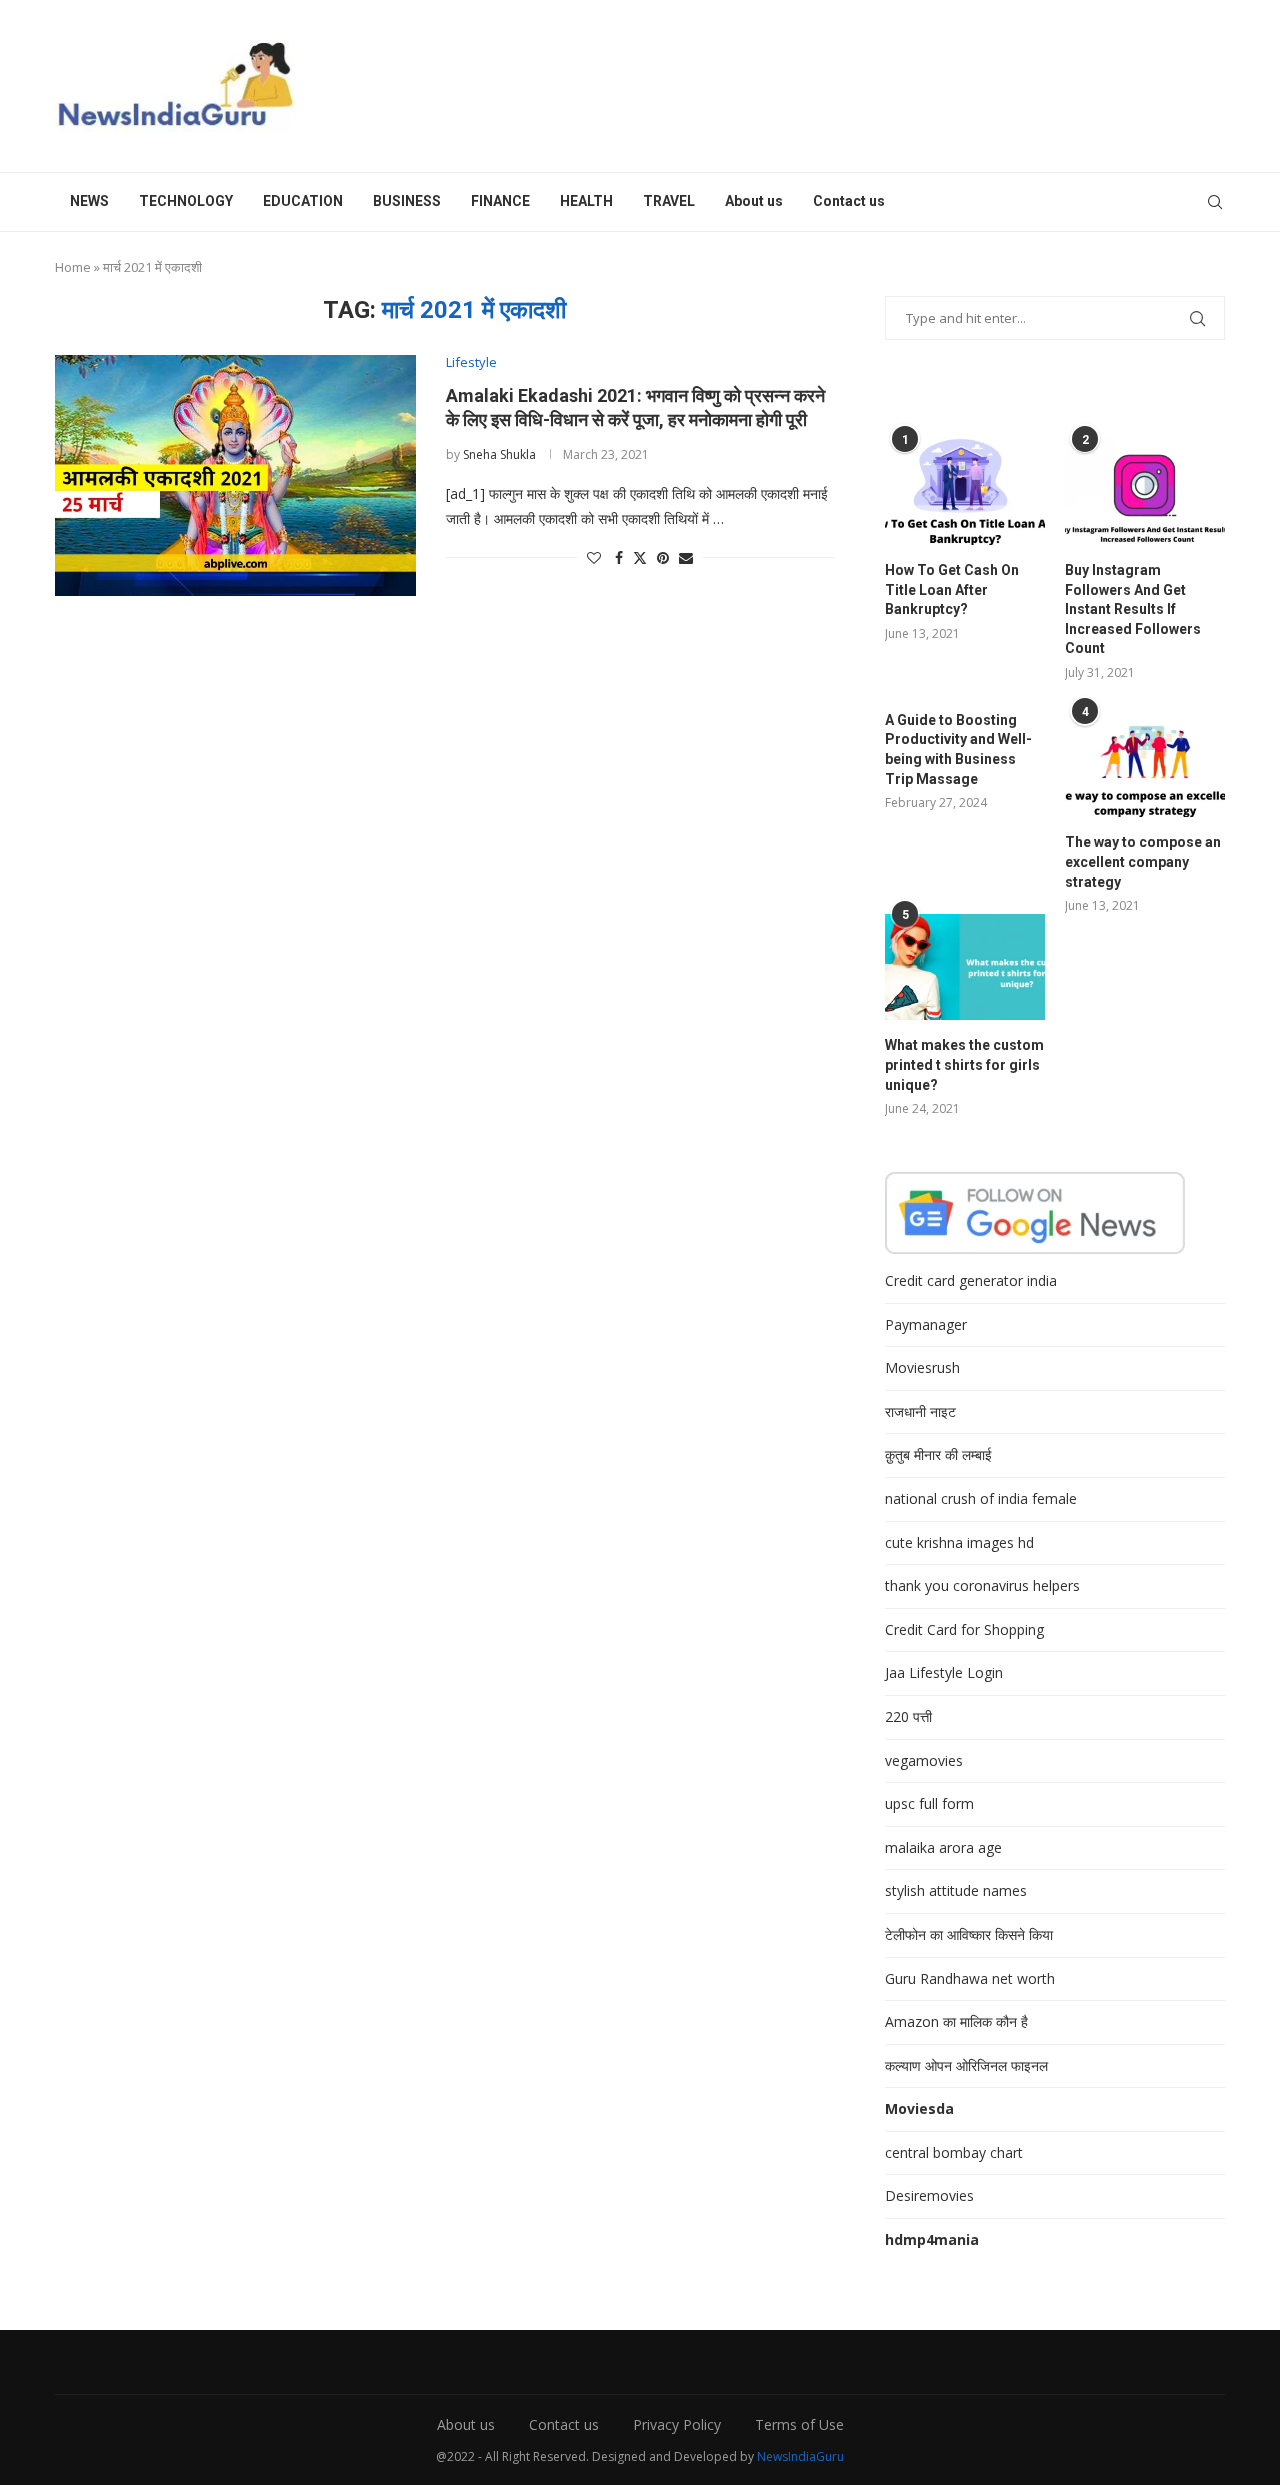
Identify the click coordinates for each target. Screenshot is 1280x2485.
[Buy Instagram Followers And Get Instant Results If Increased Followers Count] (1145, 491)
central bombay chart (954, 2152)
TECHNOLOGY (186, 201)
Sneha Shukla (499, 454)
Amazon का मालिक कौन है (956, 2021)
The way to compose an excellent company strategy (1143, 861)
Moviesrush (922, 1367)
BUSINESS (407, 201)
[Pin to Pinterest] (663, 557)
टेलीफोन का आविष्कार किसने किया (969, 1934)
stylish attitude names (956, 1890)
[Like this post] (594, 557)
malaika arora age (943, 1847)
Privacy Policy (677, 2424)
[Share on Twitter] (640, 557)
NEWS (89, 201)
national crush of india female (981, 1498)
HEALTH (586, 201)
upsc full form (929, 1803)
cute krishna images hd (959, 1542)
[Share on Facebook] (619, 557)
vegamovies (924, 1760)
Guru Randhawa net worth (970, 1978)
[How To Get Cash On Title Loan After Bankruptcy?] (965, 491)
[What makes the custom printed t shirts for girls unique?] (965, 967)
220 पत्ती (908, 1716)
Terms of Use (799, 2424)
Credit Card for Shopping (964, 1629)
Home (73, 267)
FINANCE (500, 201)
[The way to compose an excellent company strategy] (1145, 764)
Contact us (849, 201)
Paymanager (926, 1324)
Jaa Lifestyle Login (944, 1672)
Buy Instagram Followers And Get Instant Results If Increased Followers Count (1133, 609)
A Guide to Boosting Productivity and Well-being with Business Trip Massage (958, 749)
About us (754, 201)
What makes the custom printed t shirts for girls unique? (964, 1064)
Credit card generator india (971, 1280)
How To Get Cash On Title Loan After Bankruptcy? (952, 589)
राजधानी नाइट (920, 1411)
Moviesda (919, 2108)
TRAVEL (669, 201)
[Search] (1215, 202)
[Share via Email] (686, 557)
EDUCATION (303, 201)
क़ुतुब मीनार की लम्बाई (938, 1454)
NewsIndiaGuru (800, 2456)
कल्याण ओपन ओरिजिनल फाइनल (966, 2065)
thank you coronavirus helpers (982, 1585)
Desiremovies (929, 2195)
